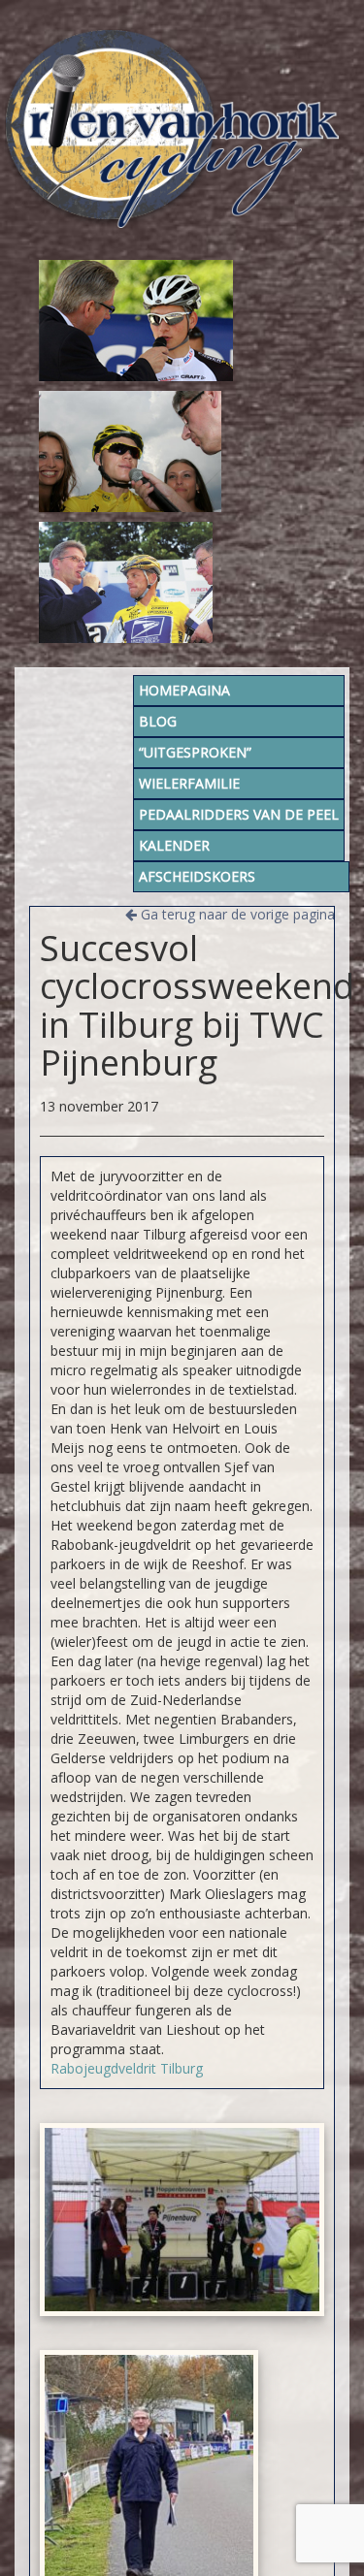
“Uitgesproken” (195, 752)
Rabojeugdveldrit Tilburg (127, 2068)
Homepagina (184, 690)
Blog (158, 721)
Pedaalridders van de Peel (239, 814)
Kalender (174, 845)
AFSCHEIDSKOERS (197, 876)
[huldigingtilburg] (182, 2220)
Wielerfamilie (189, 783)
